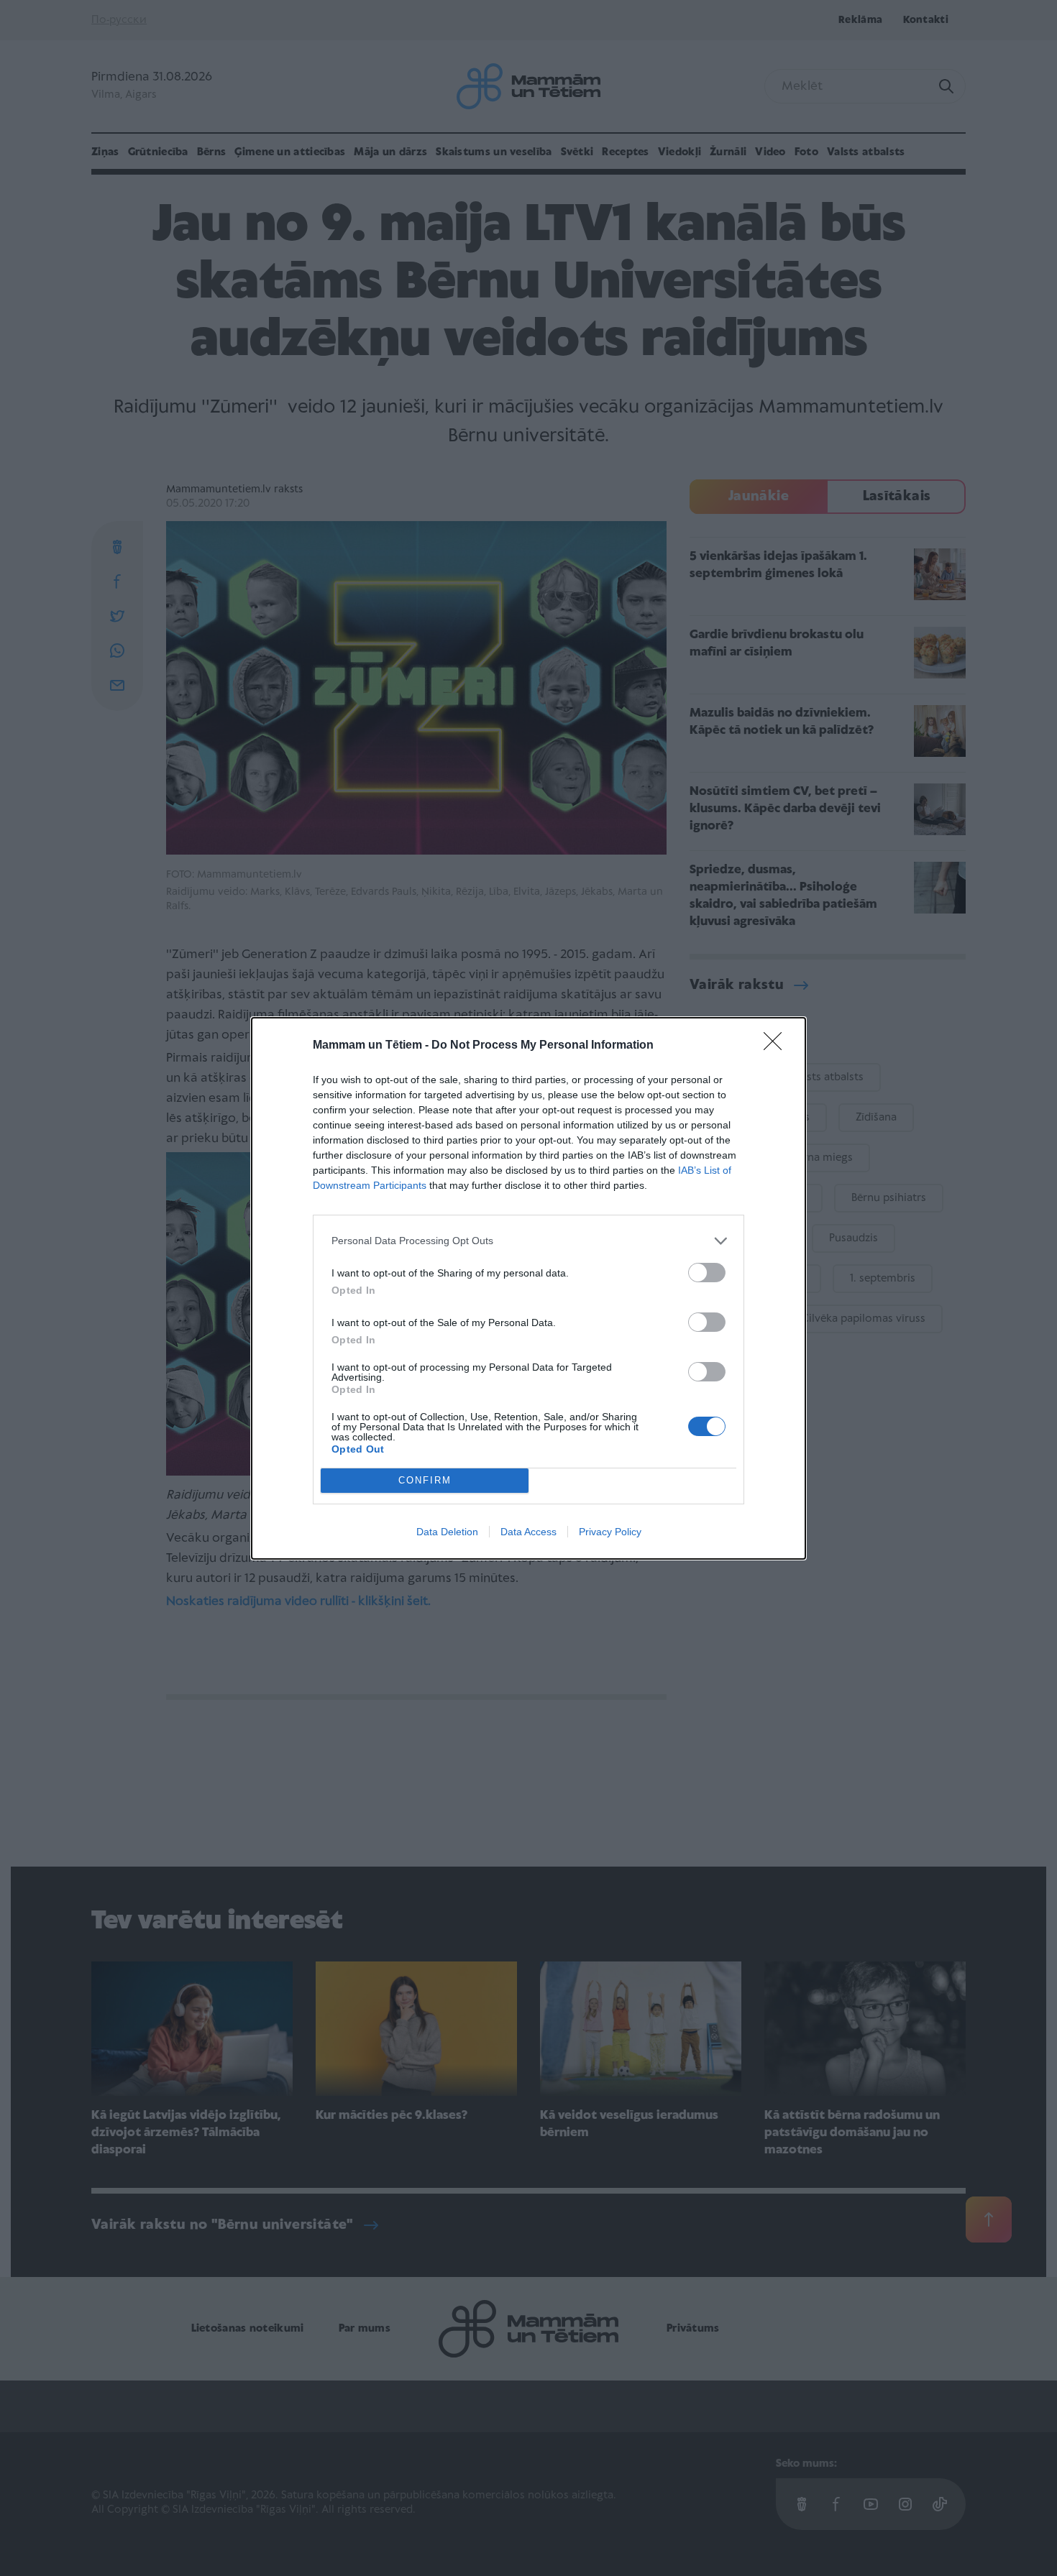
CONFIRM (425, 1480)
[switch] (707, 1273)
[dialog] (528, 1288)
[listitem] (528, 1241)
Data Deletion (447, 1532)
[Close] (777, 1046)
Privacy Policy (610, 1532)
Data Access (528, 1532)
